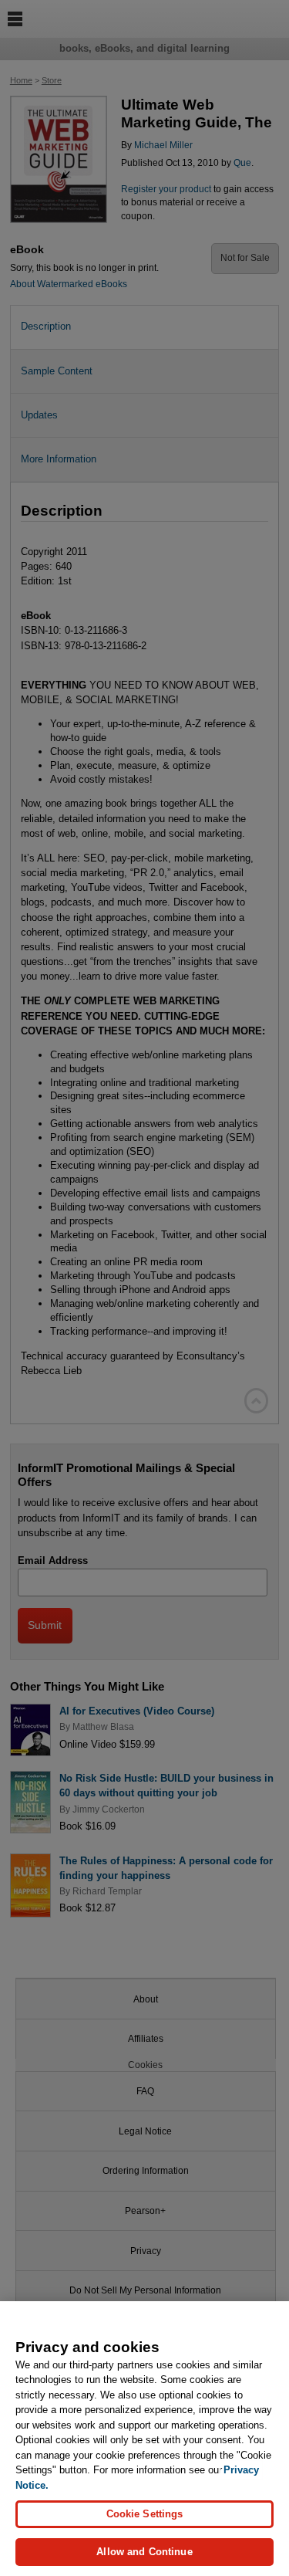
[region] (144, 2439)
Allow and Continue (144, 2552)
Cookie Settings (145, 2514)
